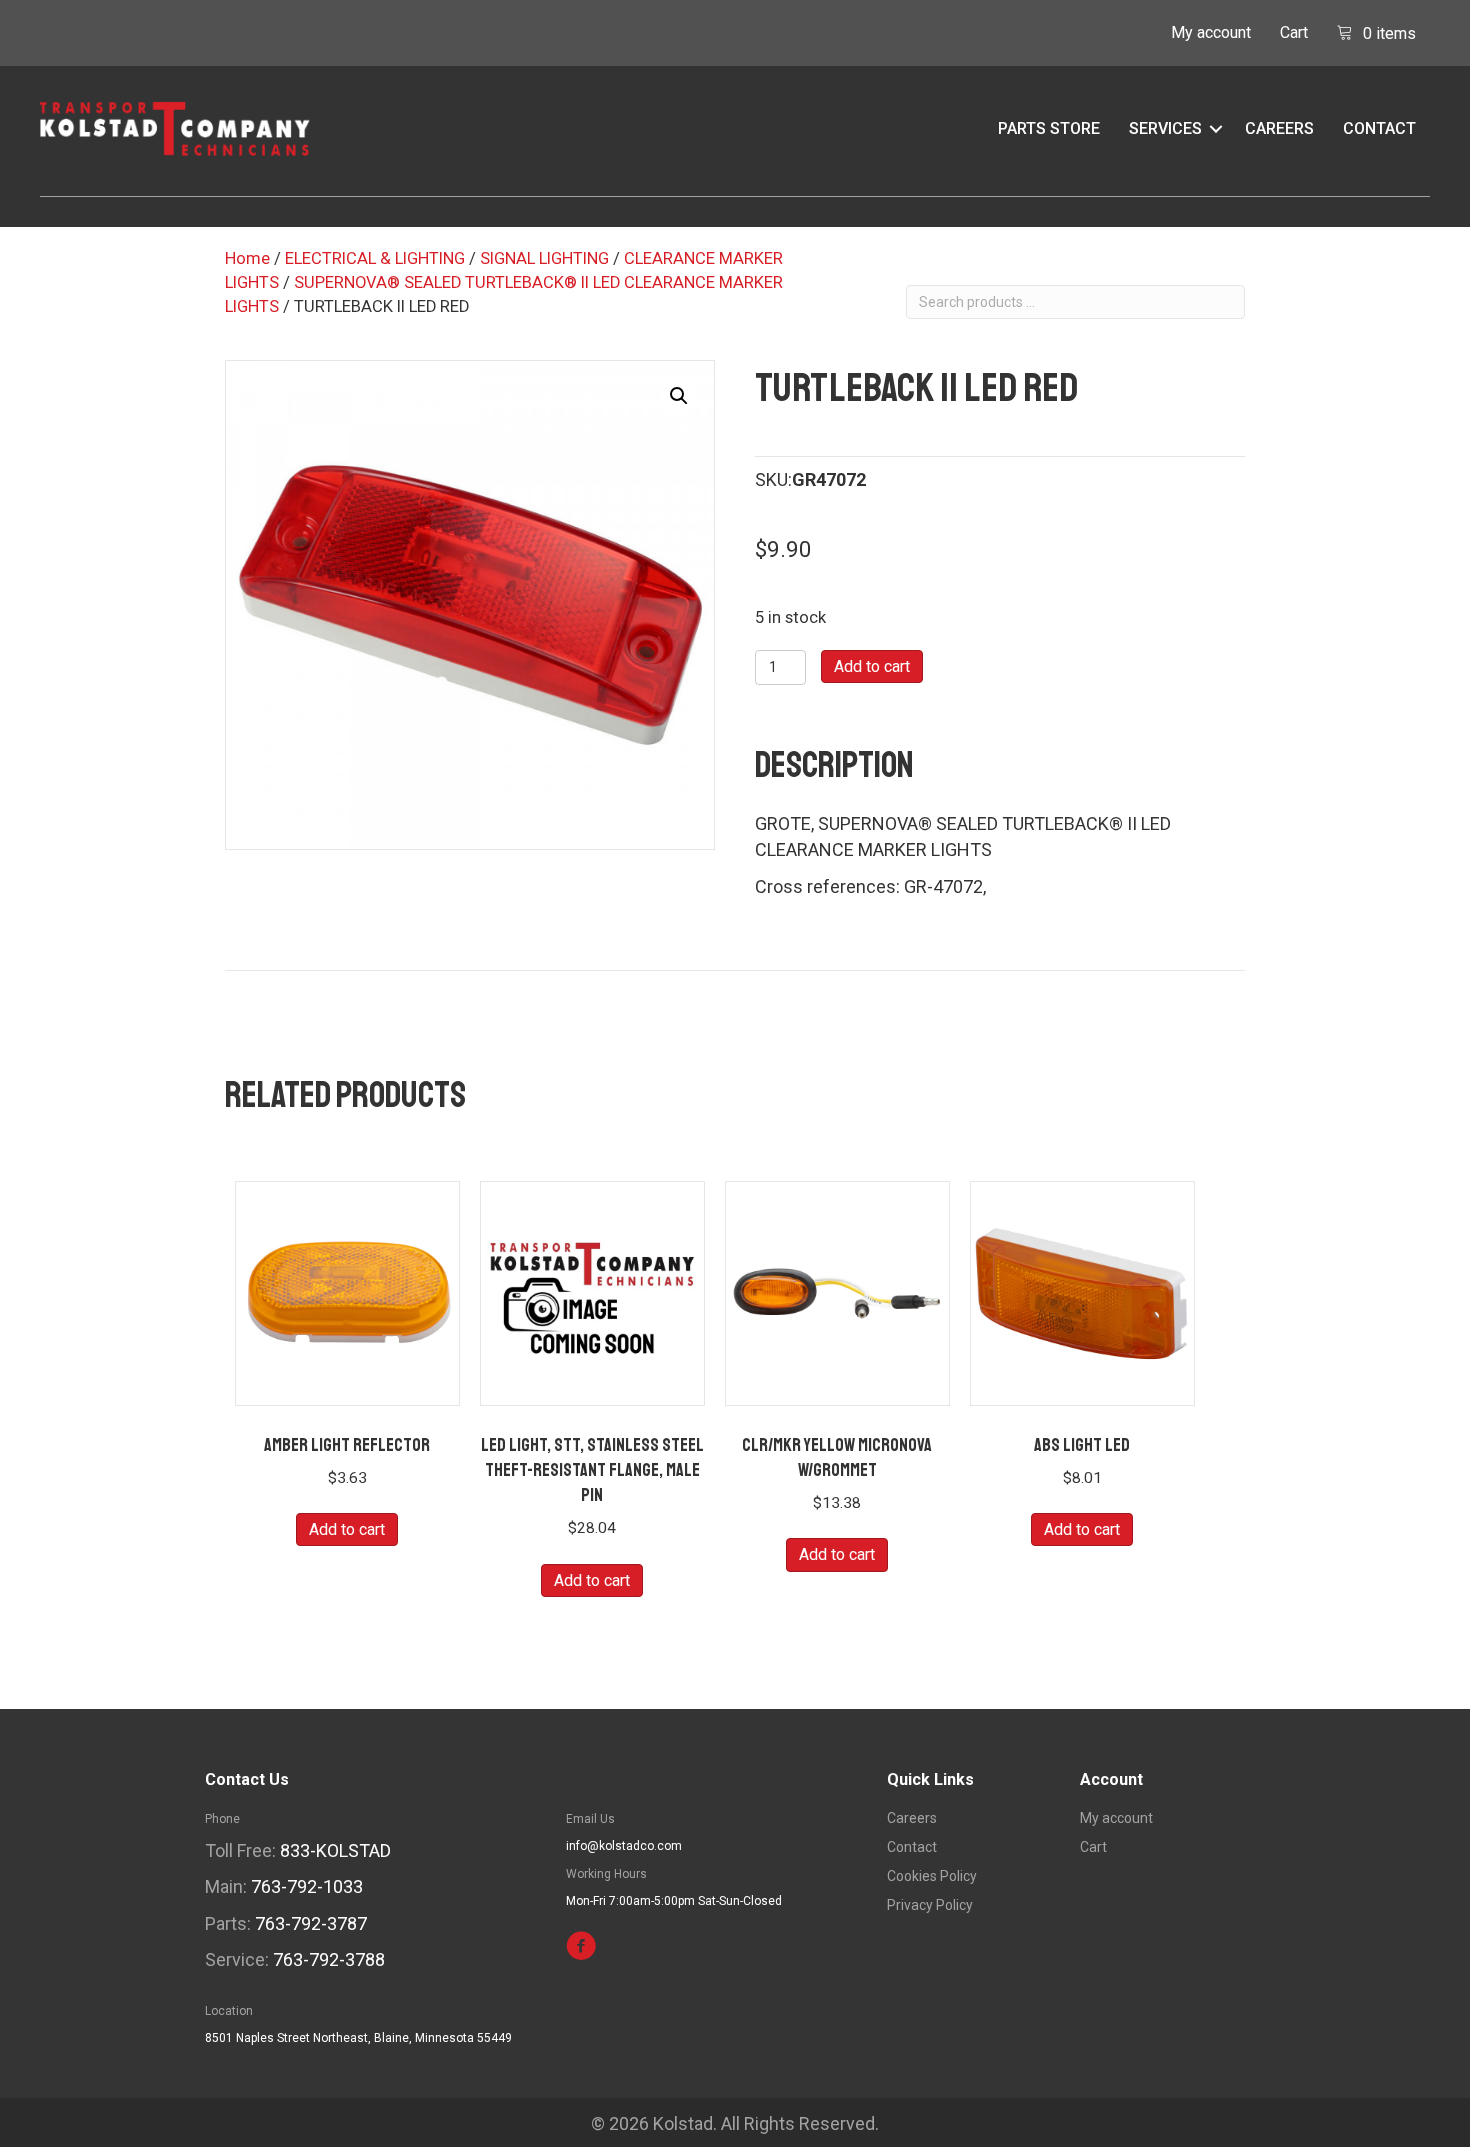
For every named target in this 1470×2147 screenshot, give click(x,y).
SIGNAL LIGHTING (544, 258)
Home (247, 258)
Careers (1279, 128)
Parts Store (1049, 128)
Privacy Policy (930, 1905)
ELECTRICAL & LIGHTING (375, 258)
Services (1165, 128)
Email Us (590, 1819)
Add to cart (872, 666)
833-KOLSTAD (335, 1850)
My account (1211, 32)
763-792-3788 (329, 1959)
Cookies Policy (932, 1876)
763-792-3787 (311, 1923)
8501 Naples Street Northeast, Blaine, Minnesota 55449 (358, 2038)
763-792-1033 (307, 1886)
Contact (1379, 128)
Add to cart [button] (347, 1529)
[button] (1216, 129)
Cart (1294, 32)
